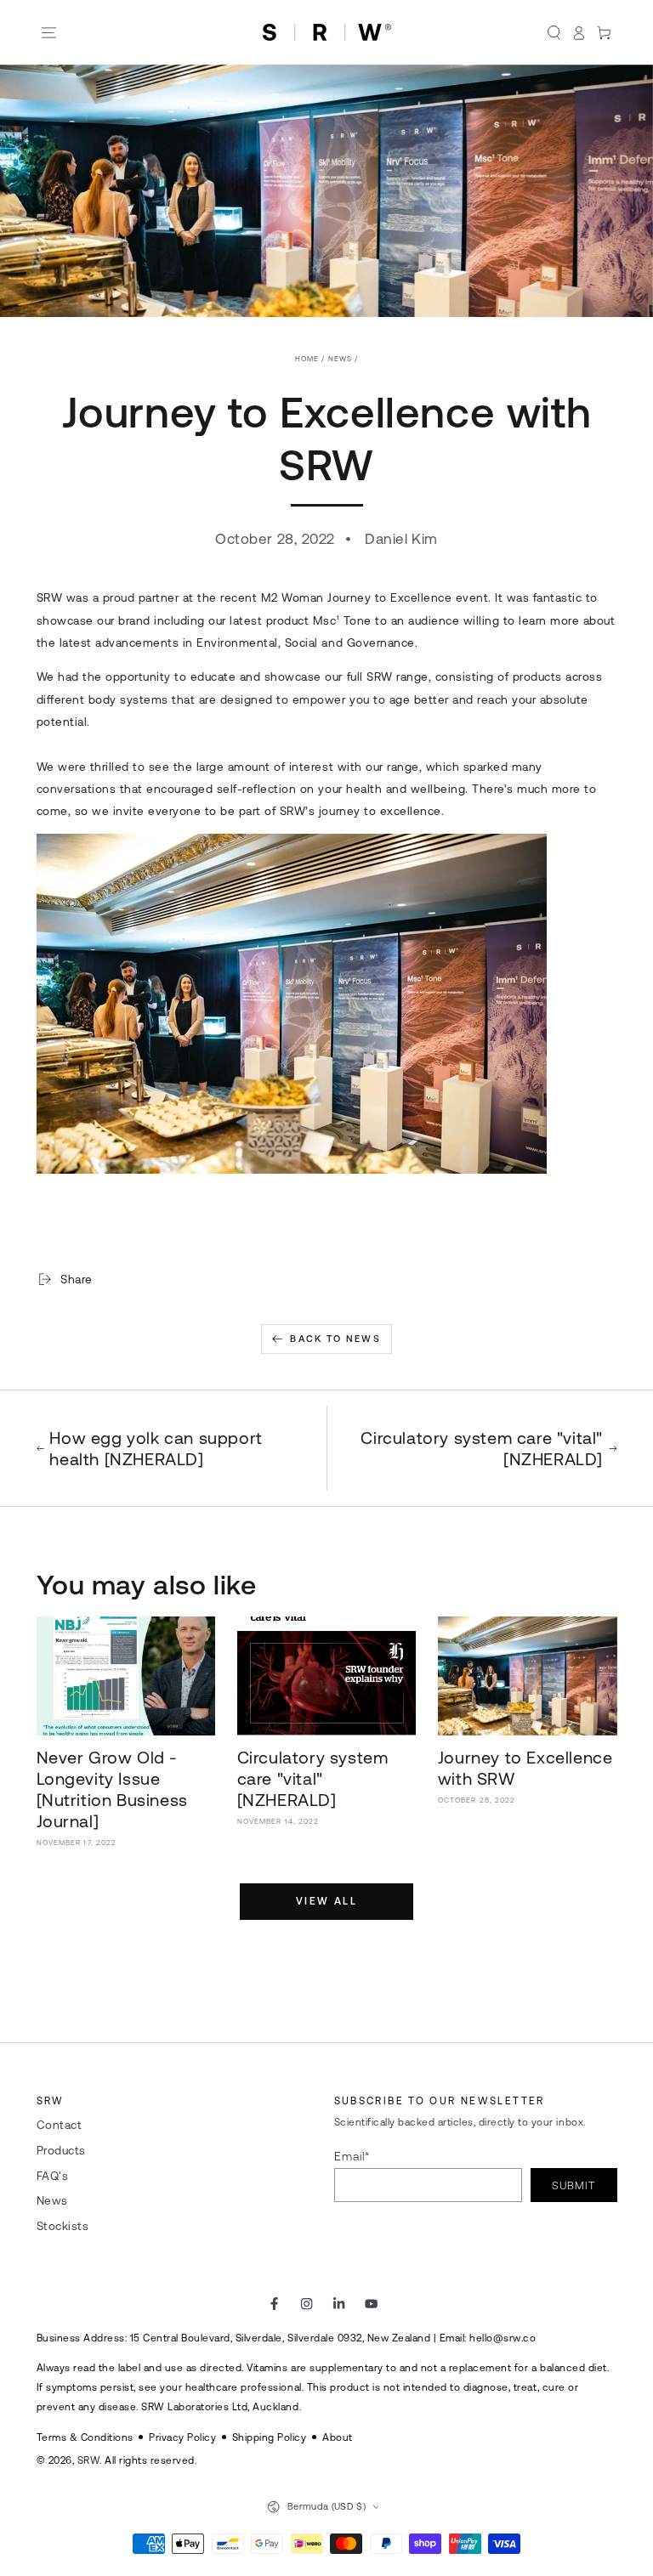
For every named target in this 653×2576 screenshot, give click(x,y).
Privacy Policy (182, 2437)
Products (61, 2150)
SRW (89, 2460)
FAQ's (53, 2176)
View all (326, 1901)
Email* (352, 2156)
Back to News (335, 1339)
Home (307, 359)
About (338, 2437)
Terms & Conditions (85, 2437)
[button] (554, 33)
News (340, 359)
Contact (60, 2125)
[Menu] (49, 33)
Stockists (63, 2226)
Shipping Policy (270, 2437)
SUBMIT (574, 2185)
